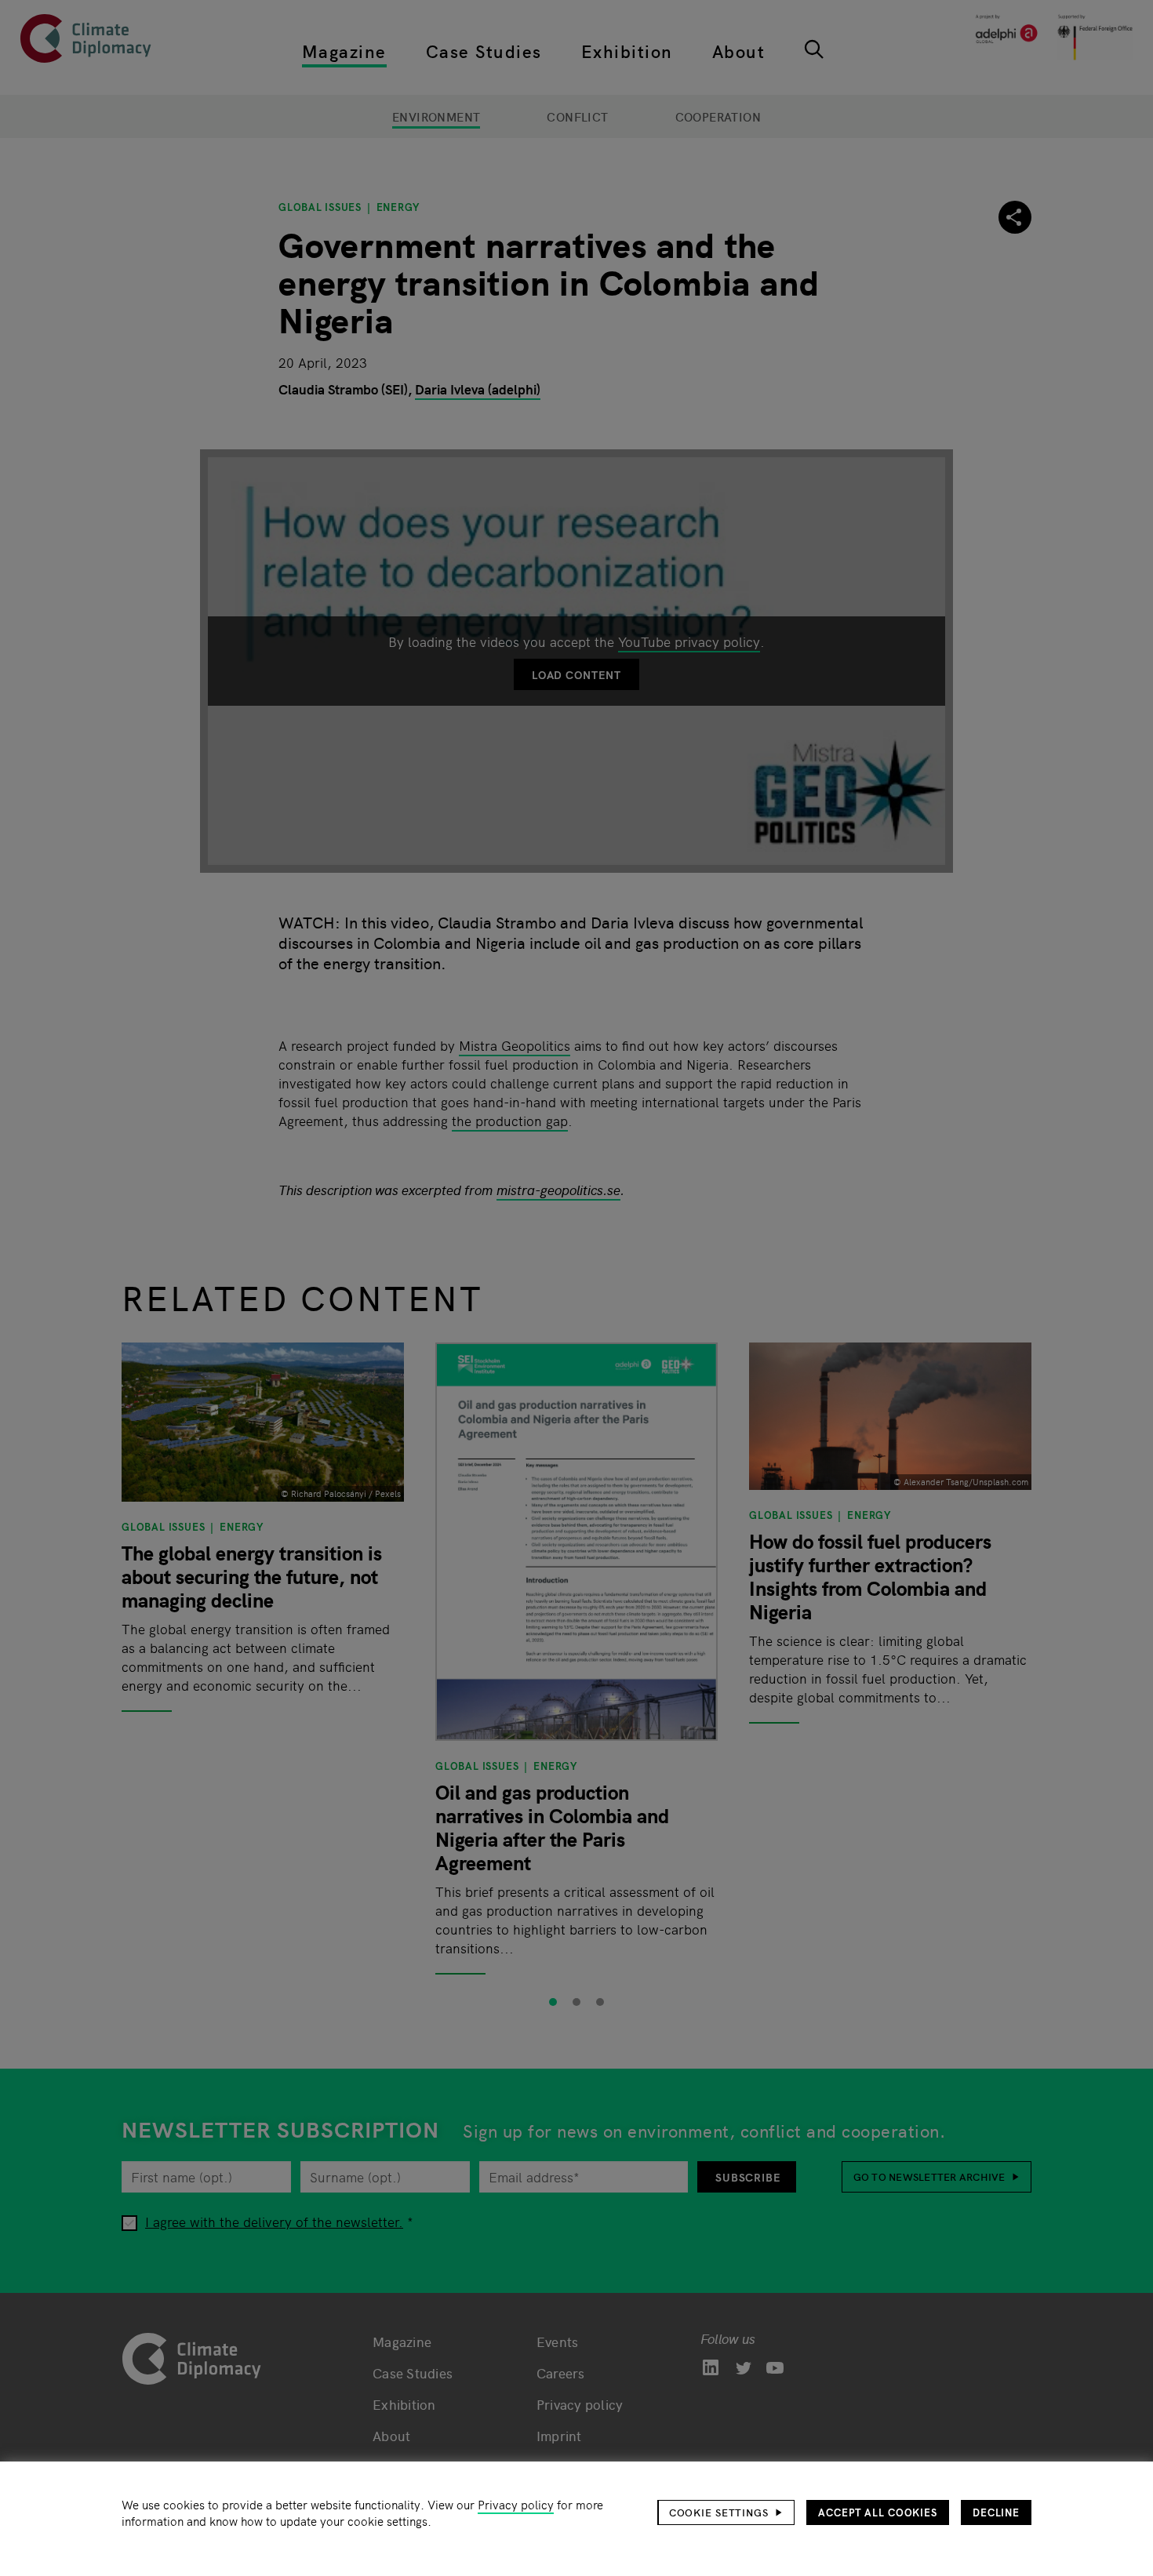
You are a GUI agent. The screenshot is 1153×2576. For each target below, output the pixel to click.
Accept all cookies (878, 2512)
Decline (996, 2512)
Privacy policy (516, 2504)
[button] (726, 2512)
